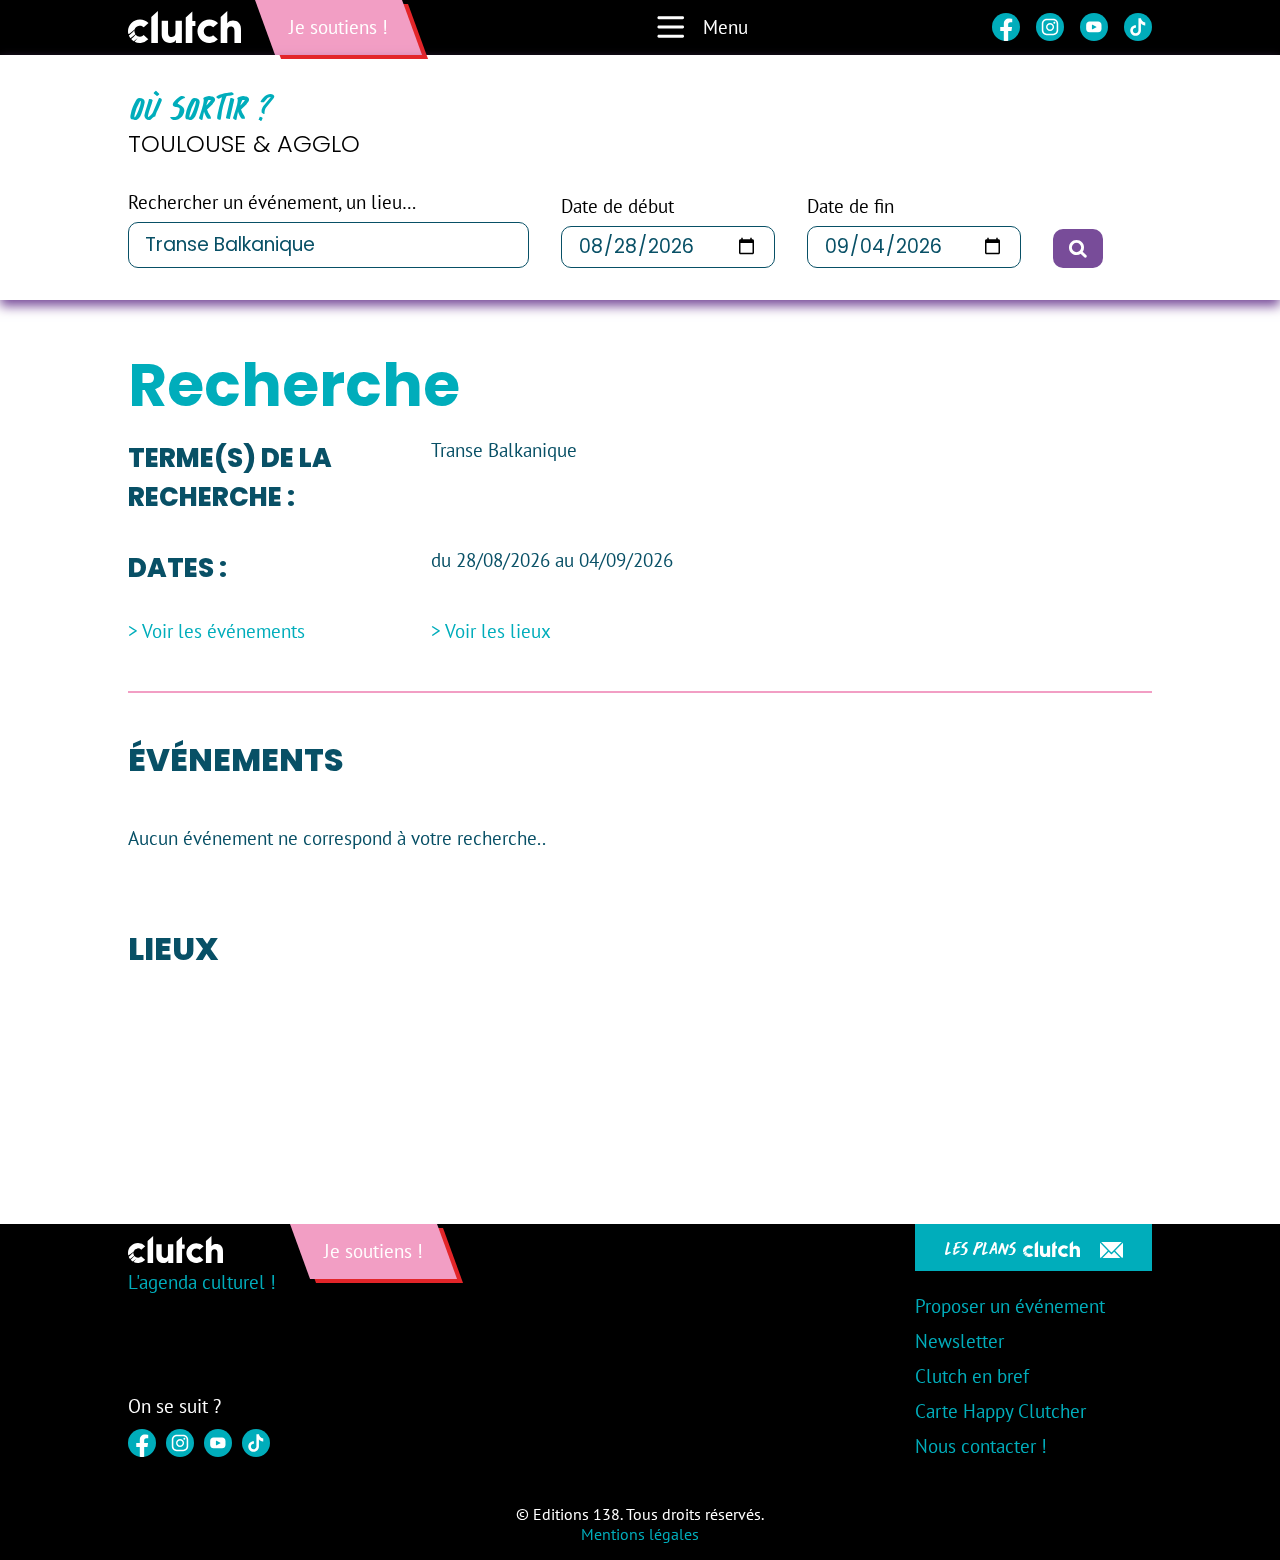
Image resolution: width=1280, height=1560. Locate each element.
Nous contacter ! (981, 1446)
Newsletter (959, 1341)
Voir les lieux (498, 631)
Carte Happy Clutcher (1000, 1411)
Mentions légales (640, 1534)
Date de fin (850, 206)
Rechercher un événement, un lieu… (272, 202)
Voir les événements (223, 631)
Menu (725, 27)
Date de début (617, 206)
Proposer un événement (1010, 1306)
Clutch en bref (972, 1376)
